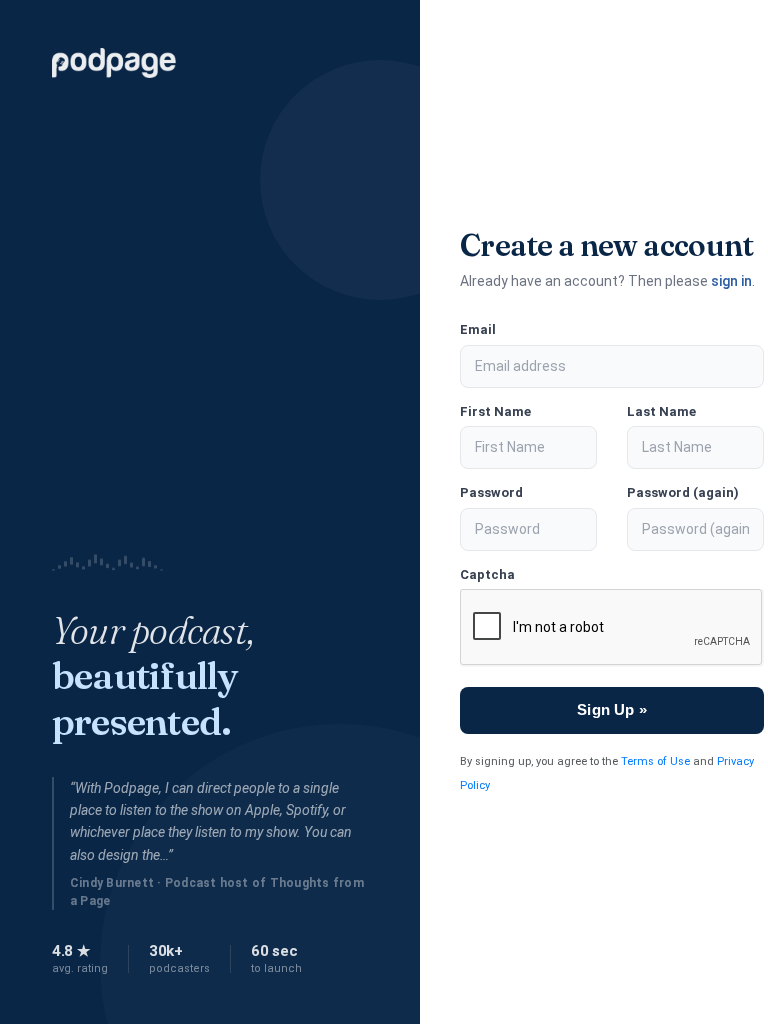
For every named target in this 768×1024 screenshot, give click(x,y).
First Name (495, 411)
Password (491, 492)
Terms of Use (655, 761)
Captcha (487, 574)
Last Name (661, 411)
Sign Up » (611, 709)
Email (478, 329)
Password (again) (683, 492)
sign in (731, 281)
